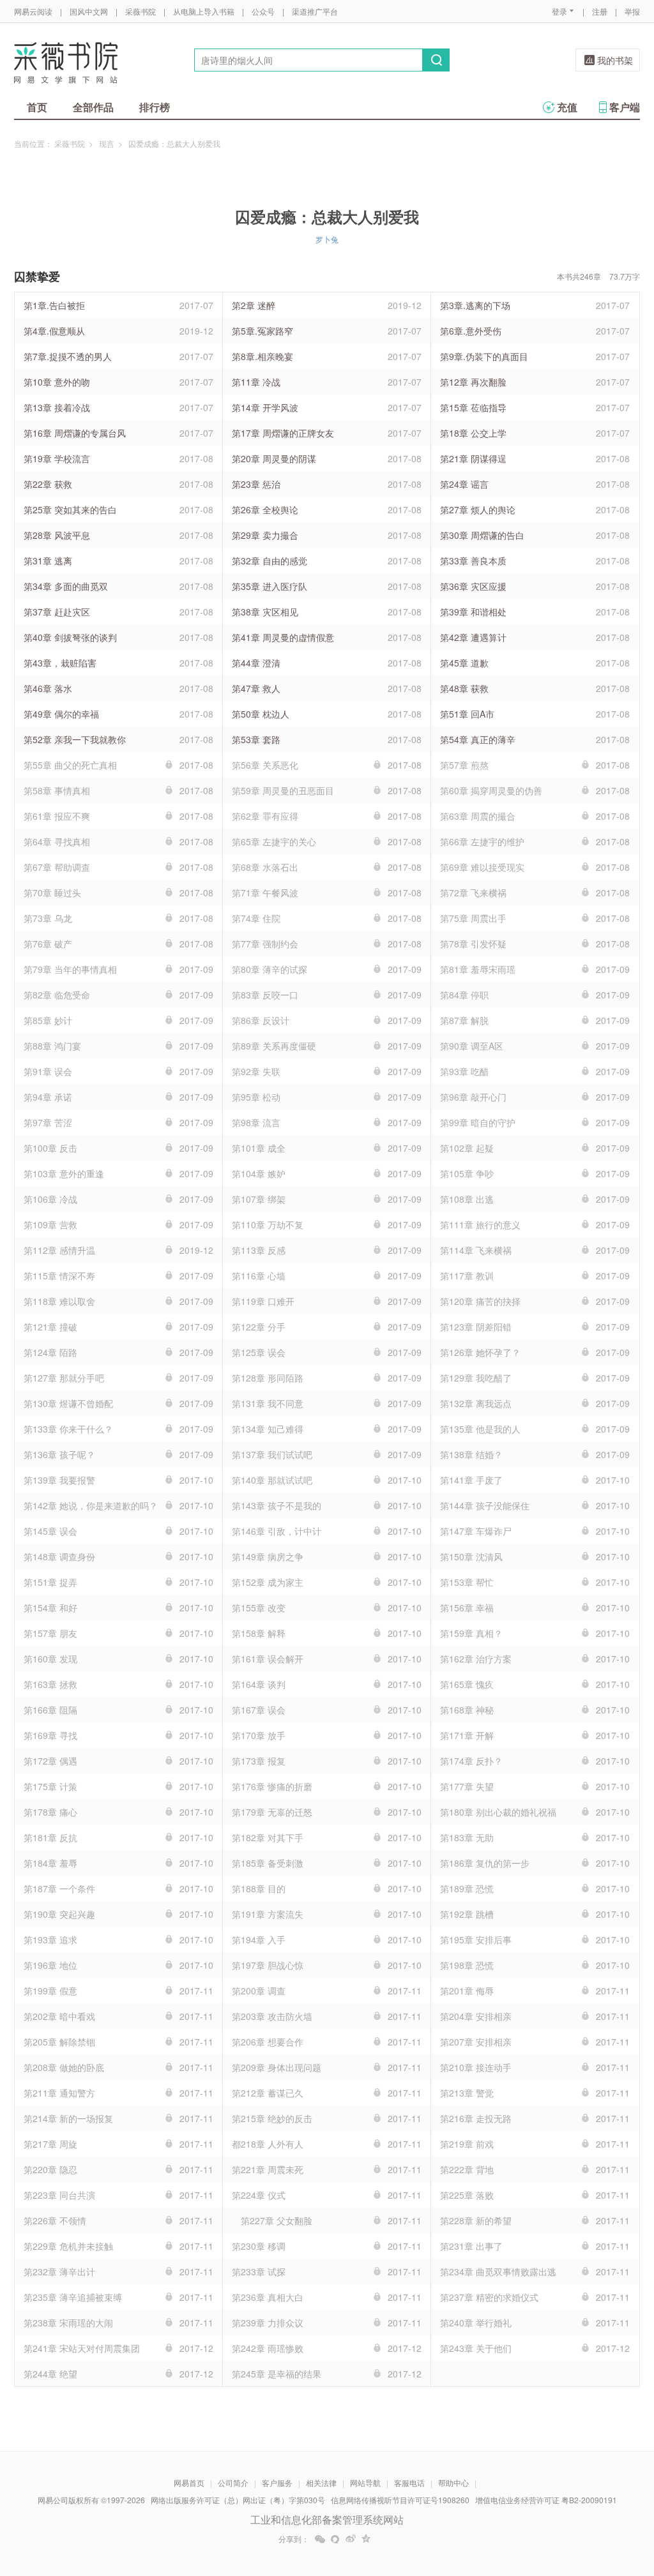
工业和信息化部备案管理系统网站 (327, 2520)
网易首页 (189, 2482)
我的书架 (615, 60)
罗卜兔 (327, 239)
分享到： (294, 2539)
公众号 (263, 11)
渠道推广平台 (315, 11)
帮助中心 (453, 2482)
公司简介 (233, 2482)
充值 (567, 107)
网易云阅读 (33, 11)
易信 (335, 2539)
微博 (351, 2539)
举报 (632, 11)
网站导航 (365, 2482)
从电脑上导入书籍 (204, 11)
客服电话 (409, 2482)
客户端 (625, 107)
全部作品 (93, 107)
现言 (107, 143)
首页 (37, 107)
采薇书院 (141, 11)
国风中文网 (89, 11)
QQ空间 (366, 2539)
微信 (320, 2539)
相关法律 (321, 2482)
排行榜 (155, 107)
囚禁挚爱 (37, 276)
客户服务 (277, 2482)
